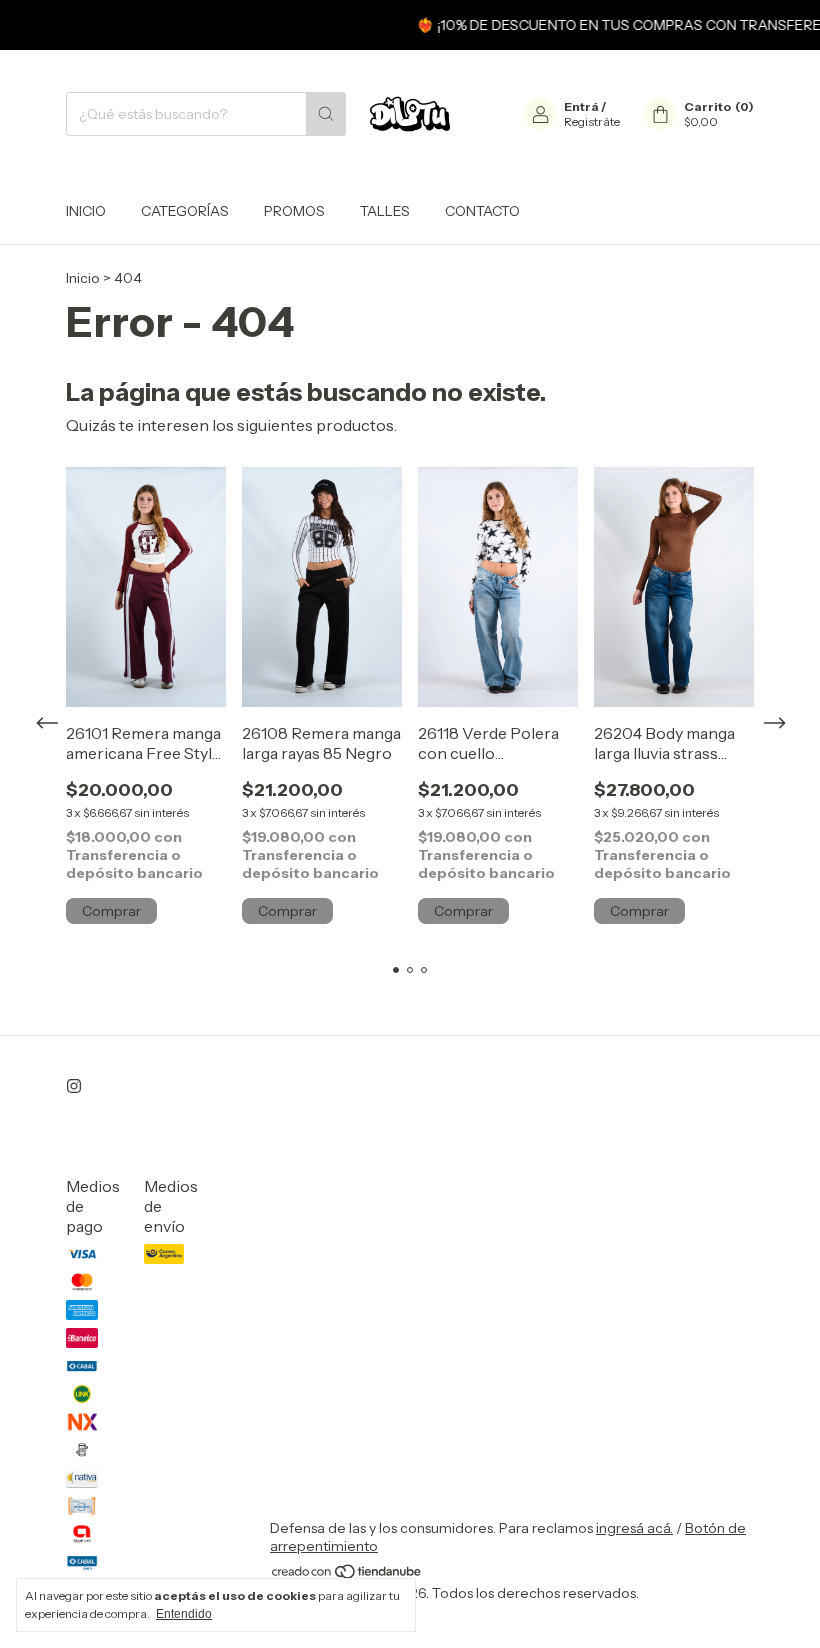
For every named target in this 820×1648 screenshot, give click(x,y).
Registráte (592, 121)
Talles (385, 211)
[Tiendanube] (347, 1575)
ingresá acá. (634, 1528)
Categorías (185, 211)
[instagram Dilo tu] (74, 1086)
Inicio (86, 211)
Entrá (581, 106)
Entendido (184, 1614)
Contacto (482, 211)
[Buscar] (326, 114)
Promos (294, 211)
